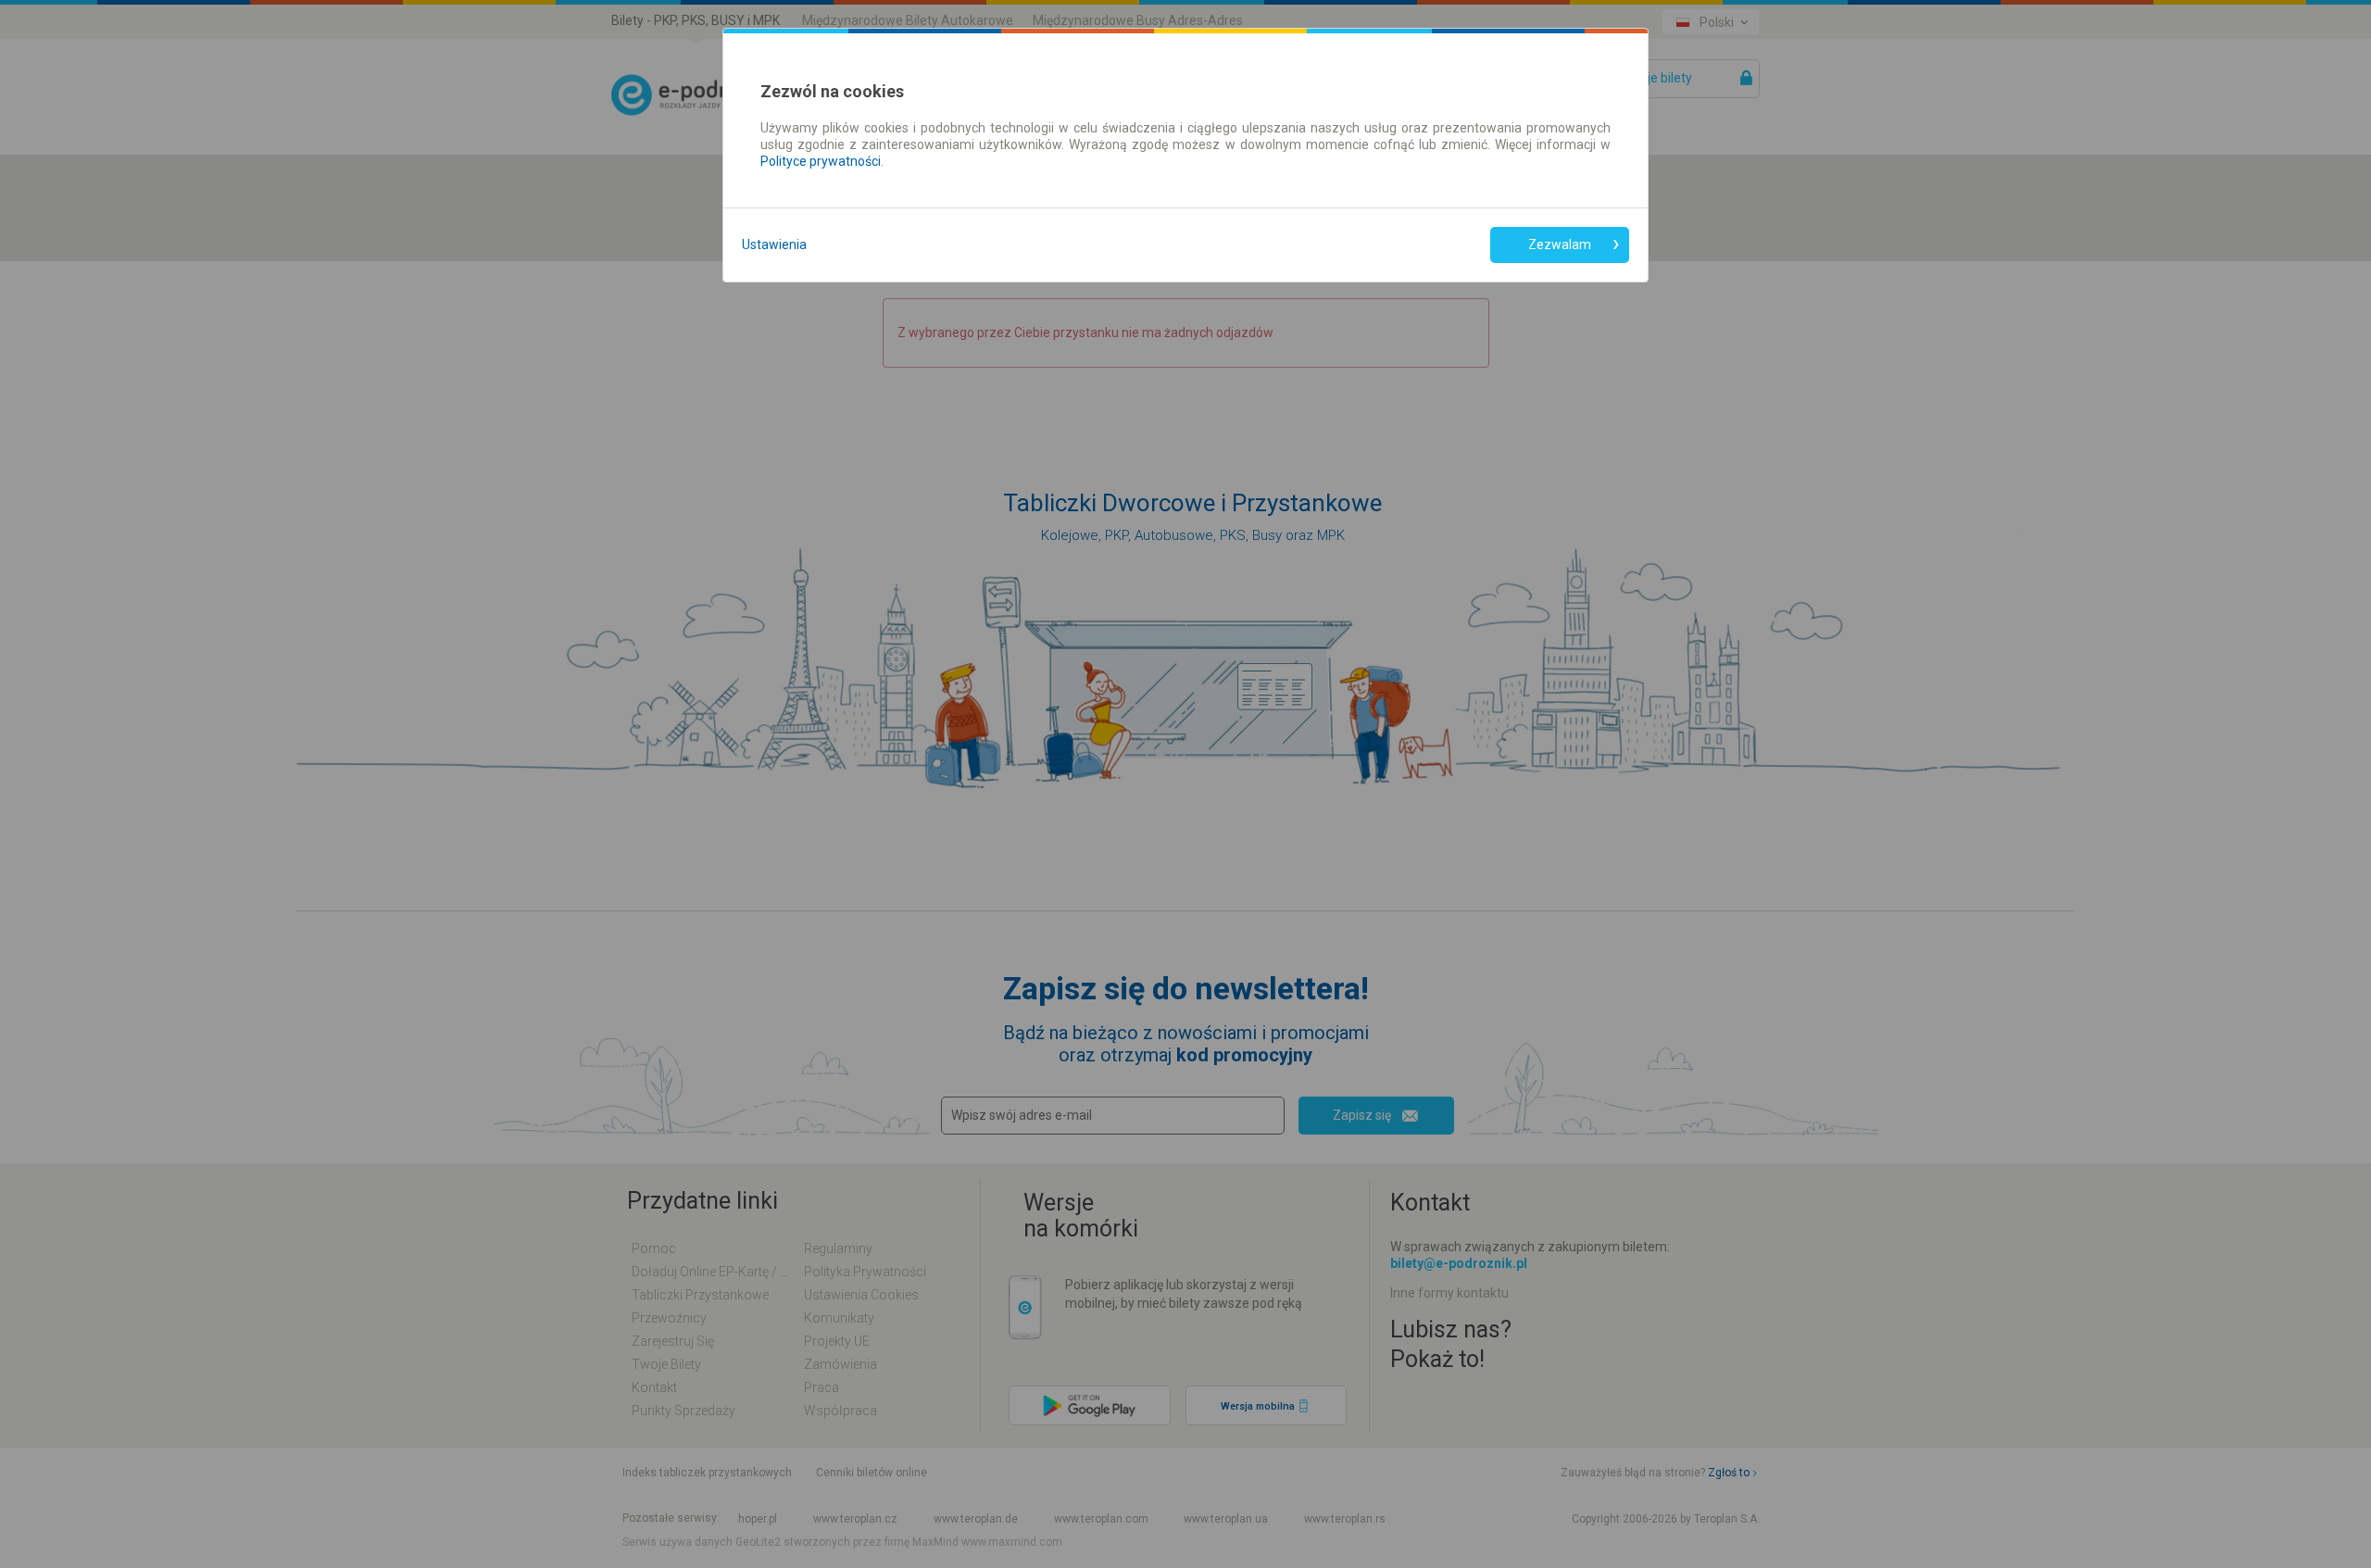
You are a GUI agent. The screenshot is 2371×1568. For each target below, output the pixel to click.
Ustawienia (774, 245)
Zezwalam (1560, 245)
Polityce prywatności (821, 161)
